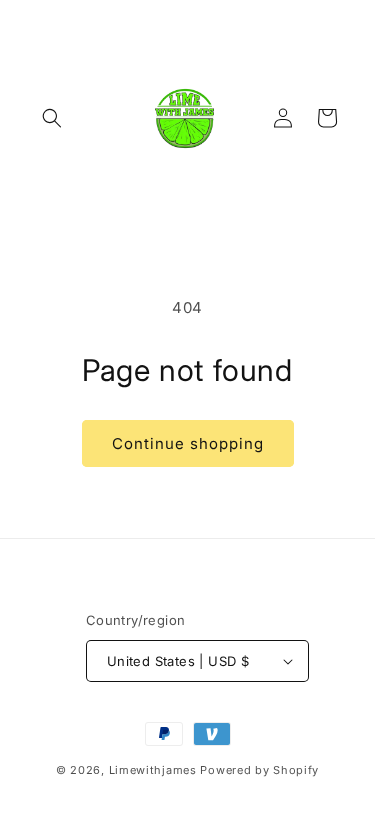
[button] (52, 118)
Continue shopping (188, 443)
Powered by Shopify (259, 770)
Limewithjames (153, 770)
